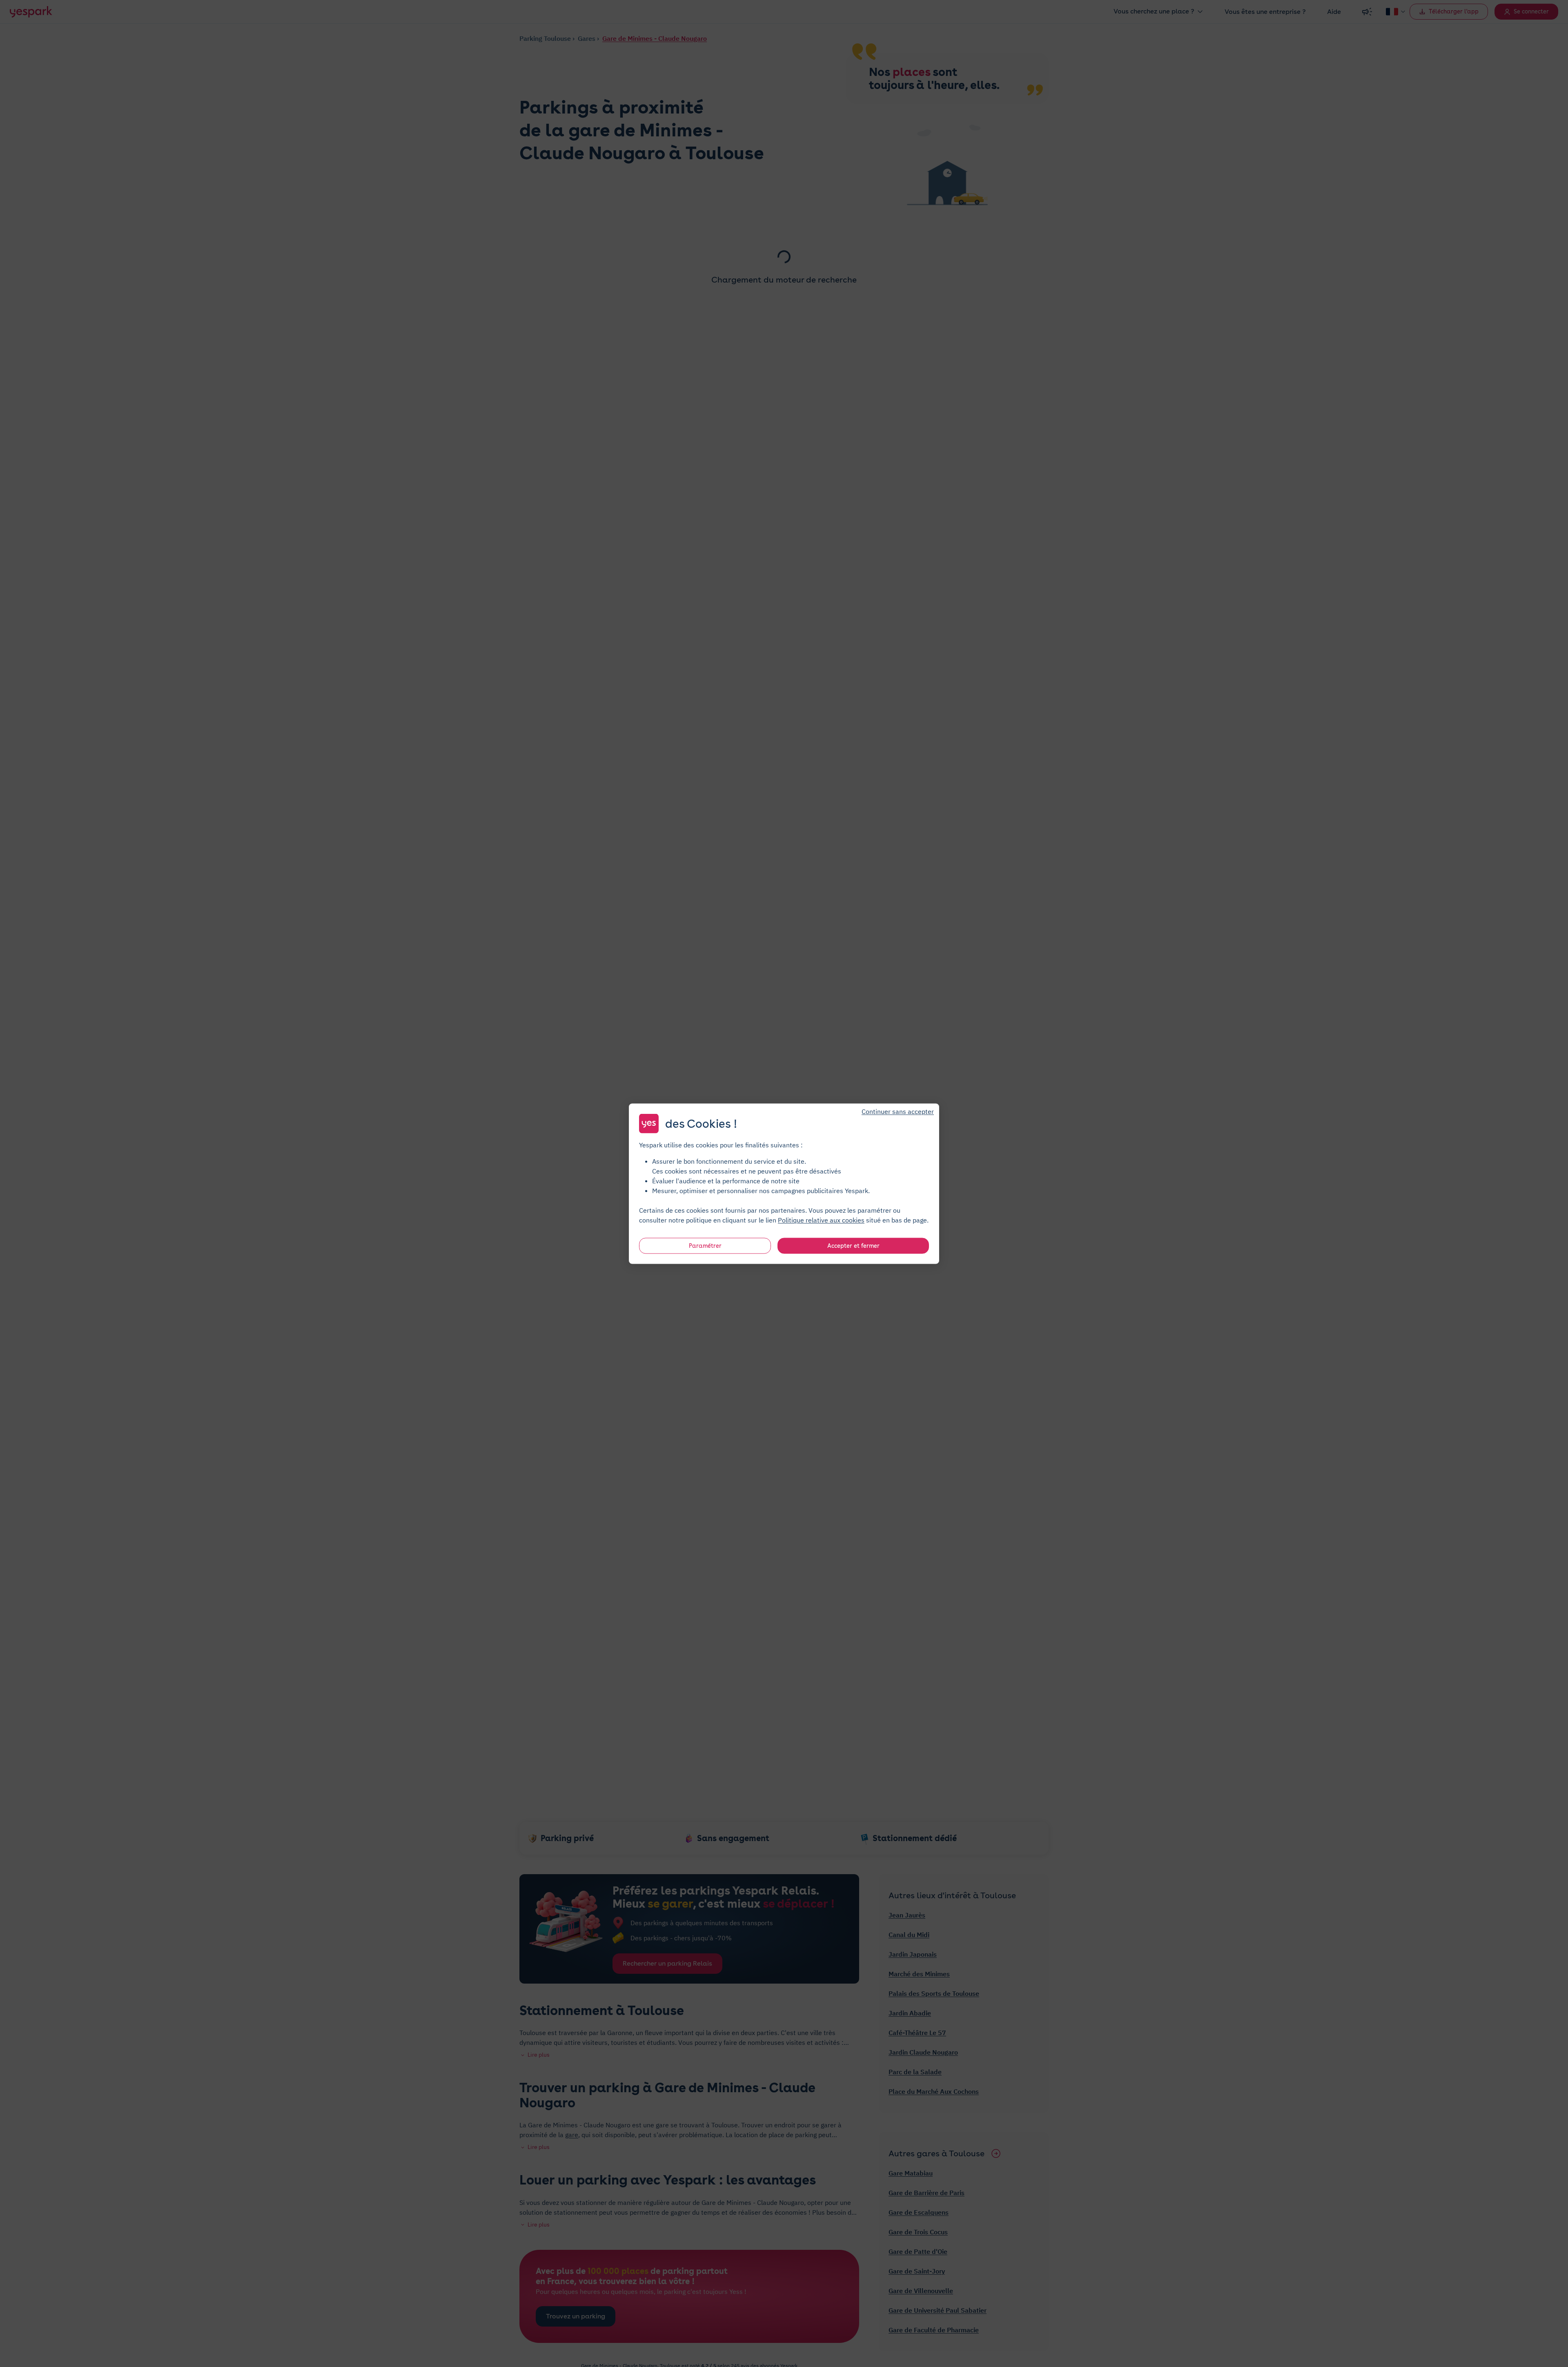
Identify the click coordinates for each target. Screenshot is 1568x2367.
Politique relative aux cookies (821, 1220)
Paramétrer (705, 1245)
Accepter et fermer (853, 1245)
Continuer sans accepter (898, 1111)
